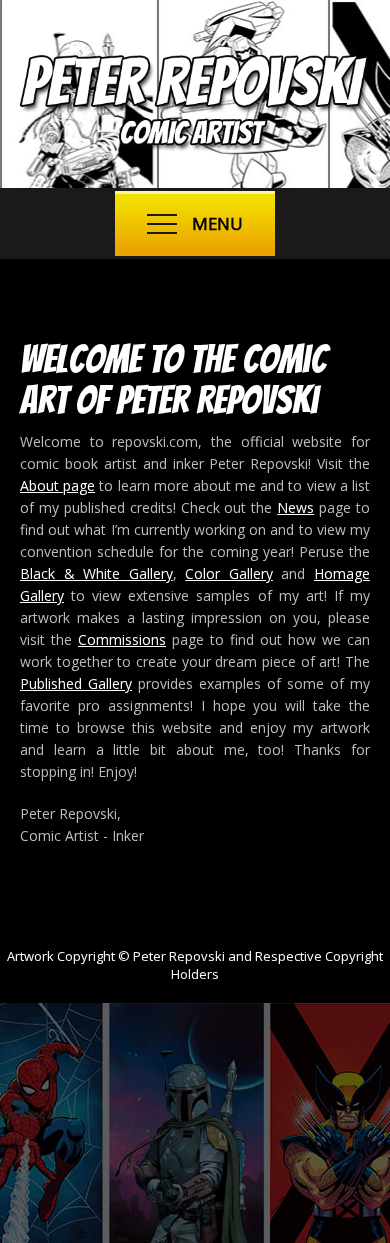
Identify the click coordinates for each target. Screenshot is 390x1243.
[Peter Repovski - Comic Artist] (195, 147)
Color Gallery (229, 573)
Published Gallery (76, 683)
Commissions (122, 639)
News (295, 507)
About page (57, 485)
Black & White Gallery (96, 573)
